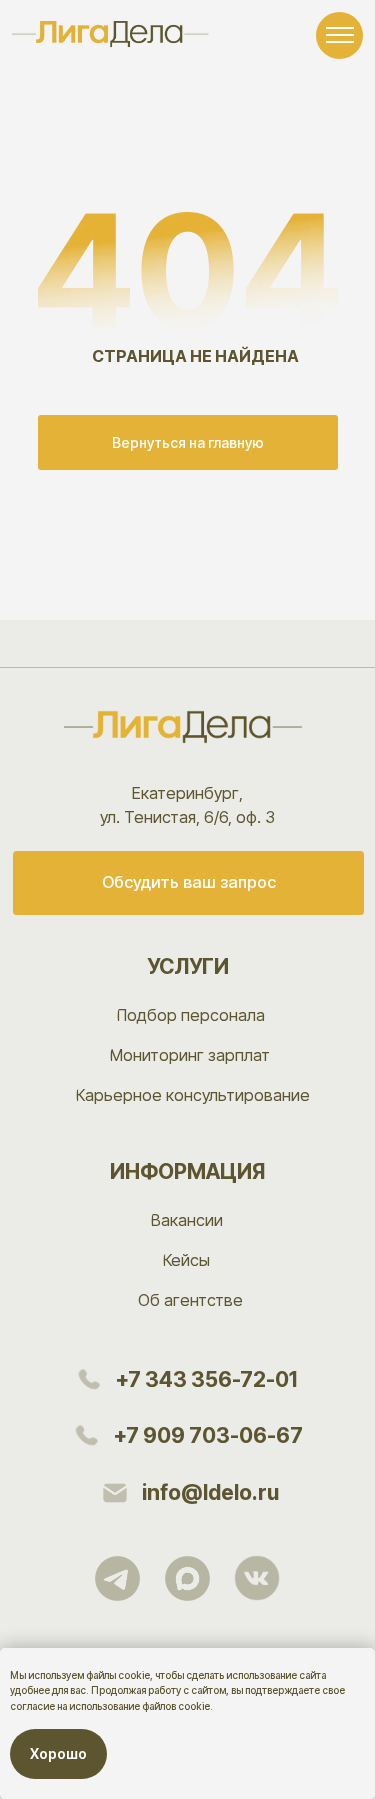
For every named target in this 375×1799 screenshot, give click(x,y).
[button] (189, 883)
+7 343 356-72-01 (206, 1379)
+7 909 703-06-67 (208, 1435)
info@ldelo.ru (210, 1492)
